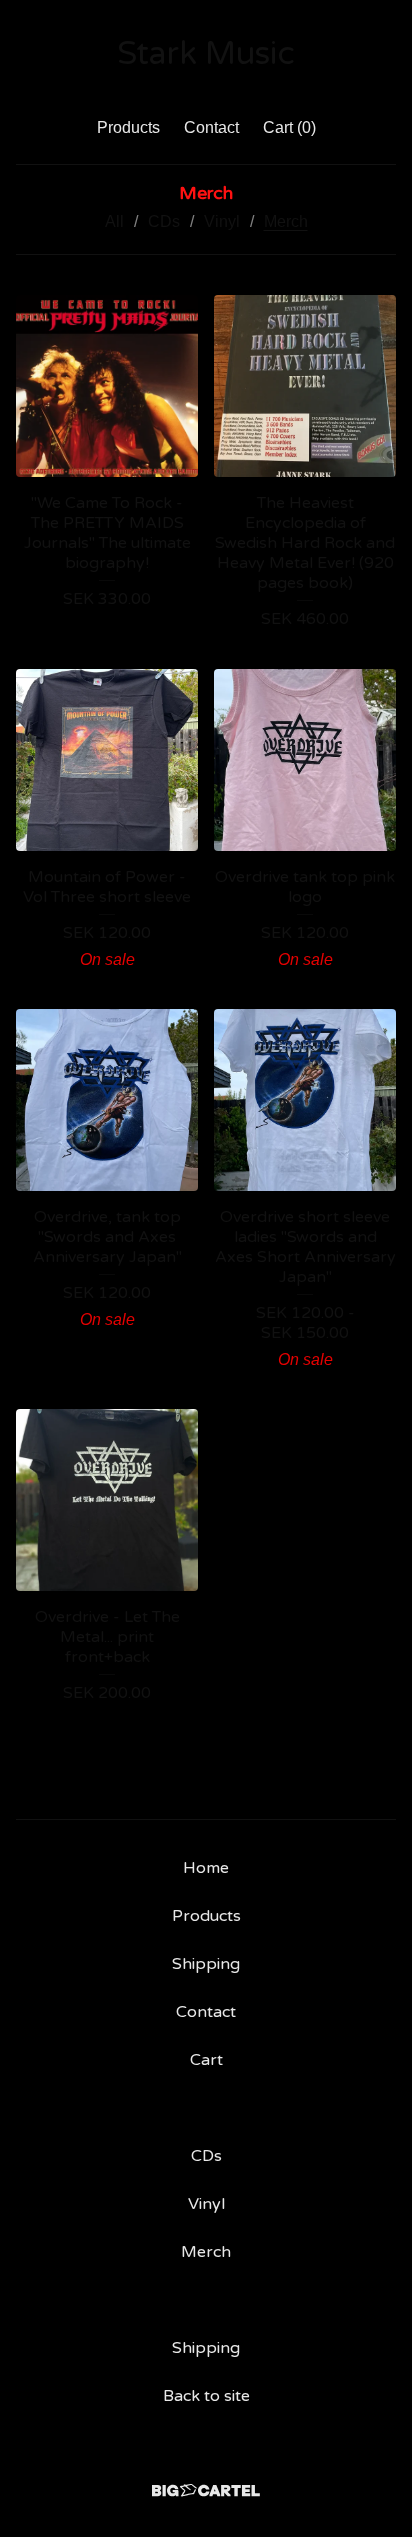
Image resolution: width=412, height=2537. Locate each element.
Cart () (289, 127)
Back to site (206, 2396)
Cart (206, 2060)
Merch (286, 221)
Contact (211, 127)
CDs (164, 221)
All (114, 221)
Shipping (206, 1964)
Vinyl (222, 221)
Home (206, 1868)
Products (128, 127)
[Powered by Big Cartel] (206, 2490)
